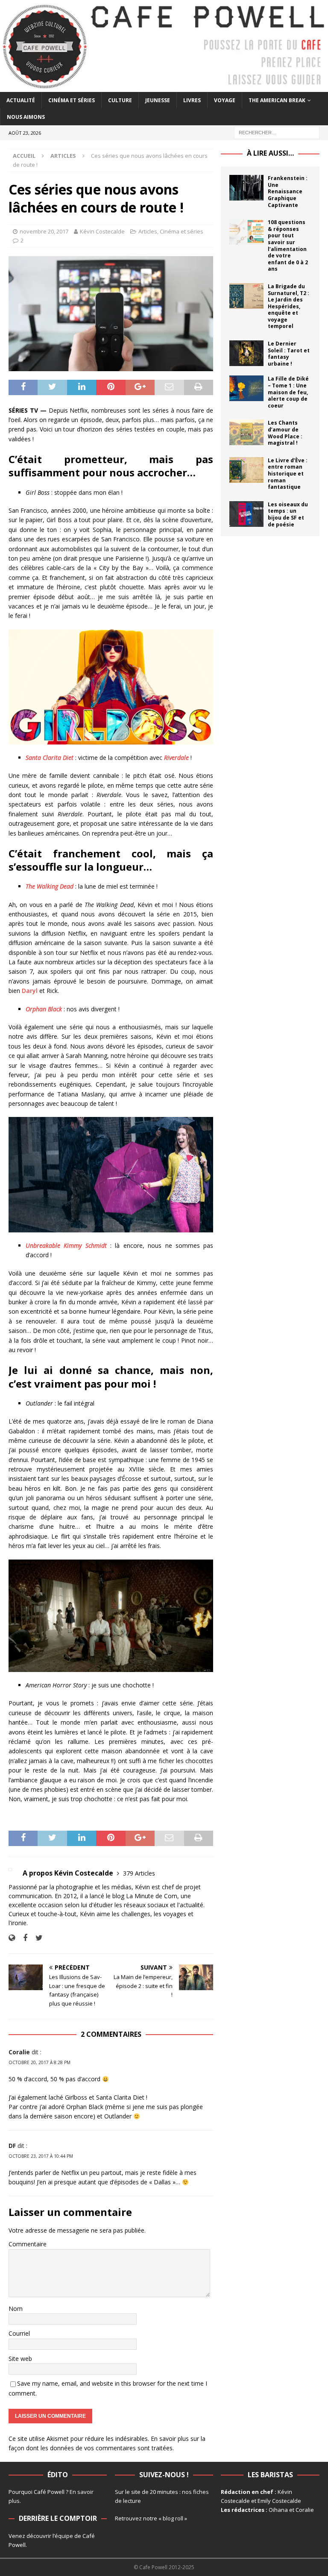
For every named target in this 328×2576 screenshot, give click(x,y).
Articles (148, 231)
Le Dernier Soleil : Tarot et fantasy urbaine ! (289, 354)
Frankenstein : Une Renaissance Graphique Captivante (288, 191)
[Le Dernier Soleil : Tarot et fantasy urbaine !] (246, 353)
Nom (16, 2309)
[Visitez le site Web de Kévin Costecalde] (12, 1938)
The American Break (277, 100)
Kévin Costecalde (102, 231)
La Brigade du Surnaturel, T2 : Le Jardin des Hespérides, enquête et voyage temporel (288, 306)
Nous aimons (26, 117)
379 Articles (139, 1873)
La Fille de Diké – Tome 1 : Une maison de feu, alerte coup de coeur (288, 392)
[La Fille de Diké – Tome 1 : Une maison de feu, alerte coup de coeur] (246, 388)
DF (12, 2146)
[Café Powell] (164, 87)
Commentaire (28, 2244)
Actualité (21, 100)
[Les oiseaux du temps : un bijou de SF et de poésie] (246, 514)
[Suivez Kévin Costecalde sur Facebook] (22, 1938)
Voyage (225, 100)
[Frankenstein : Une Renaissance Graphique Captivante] (246, 188)
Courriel (19, 2333)
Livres (192, 100)
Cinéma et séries (72, 100)
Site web (20, 2359)
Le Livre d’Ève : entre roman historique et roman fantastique (288, 474)
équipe (64, 2536)
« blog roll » (173, 2518)
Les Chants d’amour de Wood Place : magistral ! (285, 433)
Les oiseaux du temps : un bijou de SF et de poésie (288, 514)
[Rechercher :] (277, 132)
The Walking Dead (50, 886)
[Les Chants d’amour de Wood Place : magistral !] (246, 432)
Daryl (30, 991)
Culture (120, 100)
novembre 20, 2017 (44, 231)
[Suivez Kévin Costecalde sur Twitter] (36, 1938)
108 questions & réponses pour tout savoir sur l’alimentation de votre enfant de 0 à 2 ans (288, 245)
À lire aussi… (270, 153)
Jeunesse (158, 100)
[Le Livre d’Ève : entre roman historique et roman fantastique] (246, 470)
